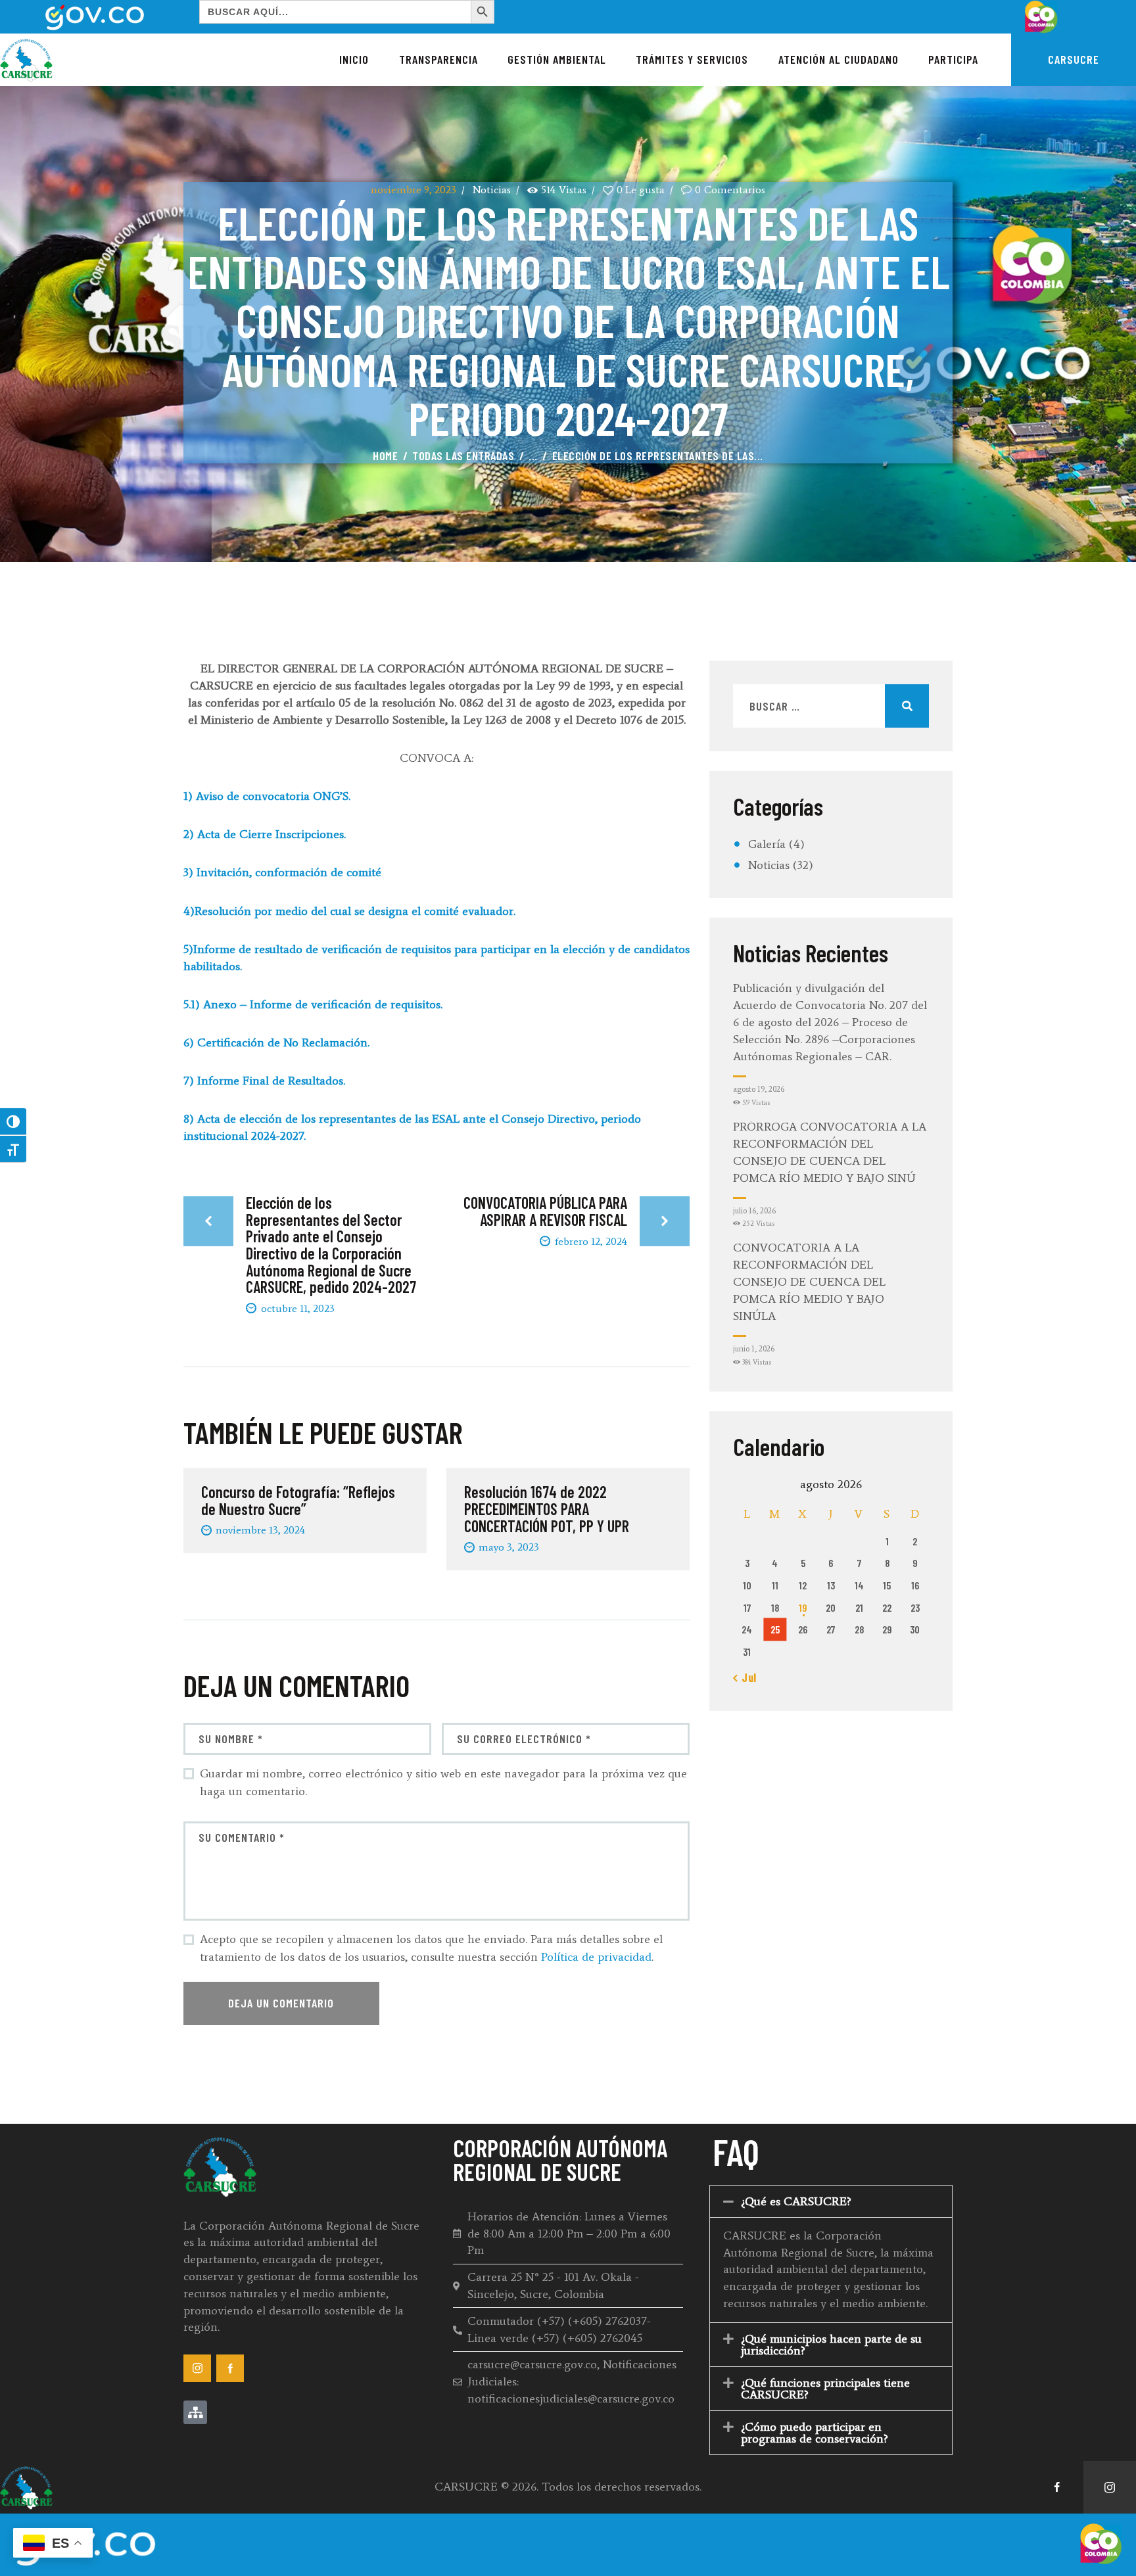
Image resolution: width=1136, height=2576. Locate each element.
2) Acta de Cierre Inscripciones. (265, 834)
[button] (831, 2201)
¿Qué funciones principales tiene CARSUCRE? (825, 2389)
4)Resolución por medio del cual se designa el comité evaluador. (349, 911)
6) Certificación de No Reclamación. (276, 1042)
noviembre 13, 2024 (260, 1530)
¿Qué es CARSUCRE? (796, 2201)
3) (190, 872)
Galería (767, 844)
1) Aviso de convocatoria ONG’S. (269, 796)
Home (385, 456)
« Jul (745, 1677)
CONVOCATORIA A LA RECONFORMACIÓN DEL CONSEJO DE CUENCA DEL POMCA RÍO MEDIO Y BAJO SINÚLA (809, 1282)
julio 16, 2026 (754, 1211)
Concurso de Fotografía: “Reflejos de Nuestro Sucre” (298, 1501)
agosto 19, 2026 (759, 1089)
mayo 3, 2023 (509, 1547)
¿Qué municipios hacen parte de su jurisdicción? (831, 2345)
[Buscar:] (831, 707)
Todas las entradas (463, 456)
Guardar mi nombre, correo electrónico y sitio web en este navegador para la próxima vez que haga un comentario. (443, 1782)
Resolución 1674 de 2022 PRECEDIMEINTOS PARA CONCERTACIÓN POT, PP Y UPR (547, 1510)
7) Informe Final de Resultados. (264, 1081)
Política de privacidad (596, 1957)
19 (803, 1607)
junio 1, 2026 (754, 1349)
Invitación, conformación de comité (291, 872)
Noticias (492, 190)
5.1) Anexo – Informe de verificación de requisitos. (315, 1004)
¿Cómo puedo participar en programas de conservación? (815, 2433)
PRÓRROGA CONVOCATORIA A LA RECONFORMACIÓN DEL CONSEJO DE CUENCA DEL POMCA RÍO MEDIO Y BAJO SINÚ (830, 1152)
